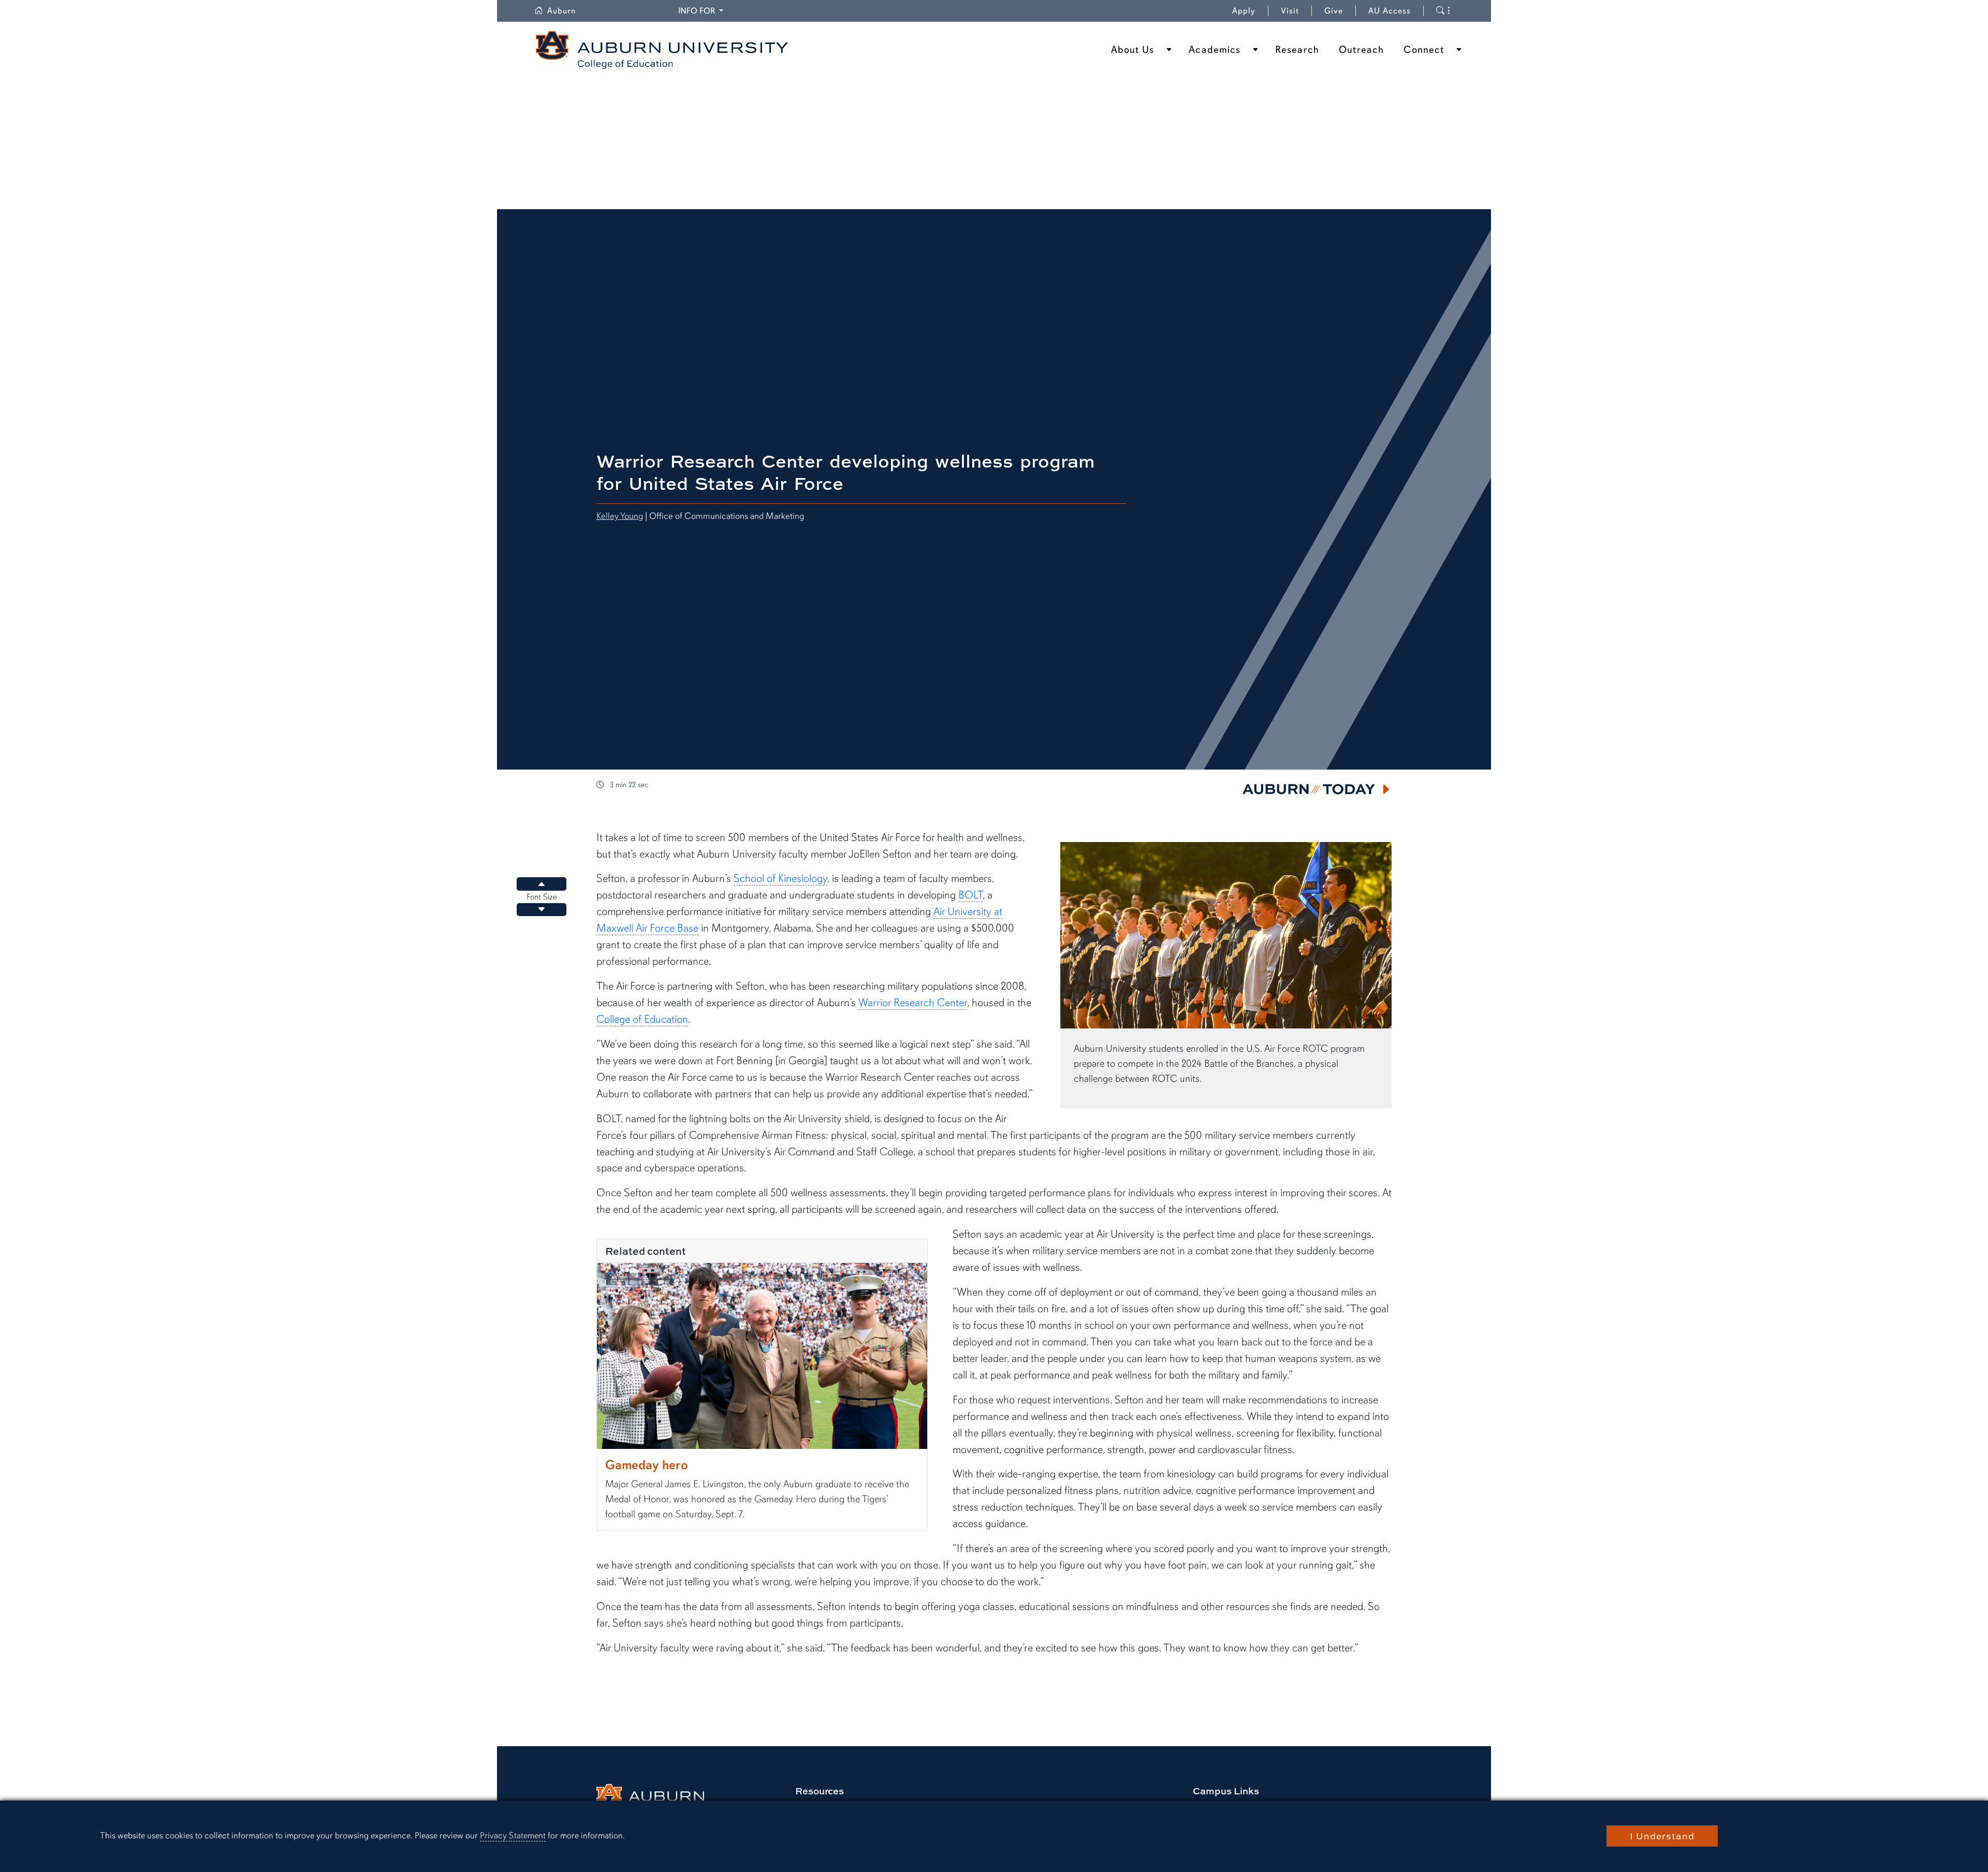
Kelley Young (620, 516)
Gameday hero (647, 1465)
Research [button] (1297, 50)
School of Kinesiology (780, 878)
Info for (702, 11)
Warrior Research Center (913, 1003)
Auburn (568, 11)
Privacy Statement (513, 1835)
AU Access (1390, 11)
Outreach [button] (1361, 50)
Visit (1290, 11)
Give (1340, 11)
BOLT (970, 895)
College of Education (642, 1019)
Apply (1244, 11)
